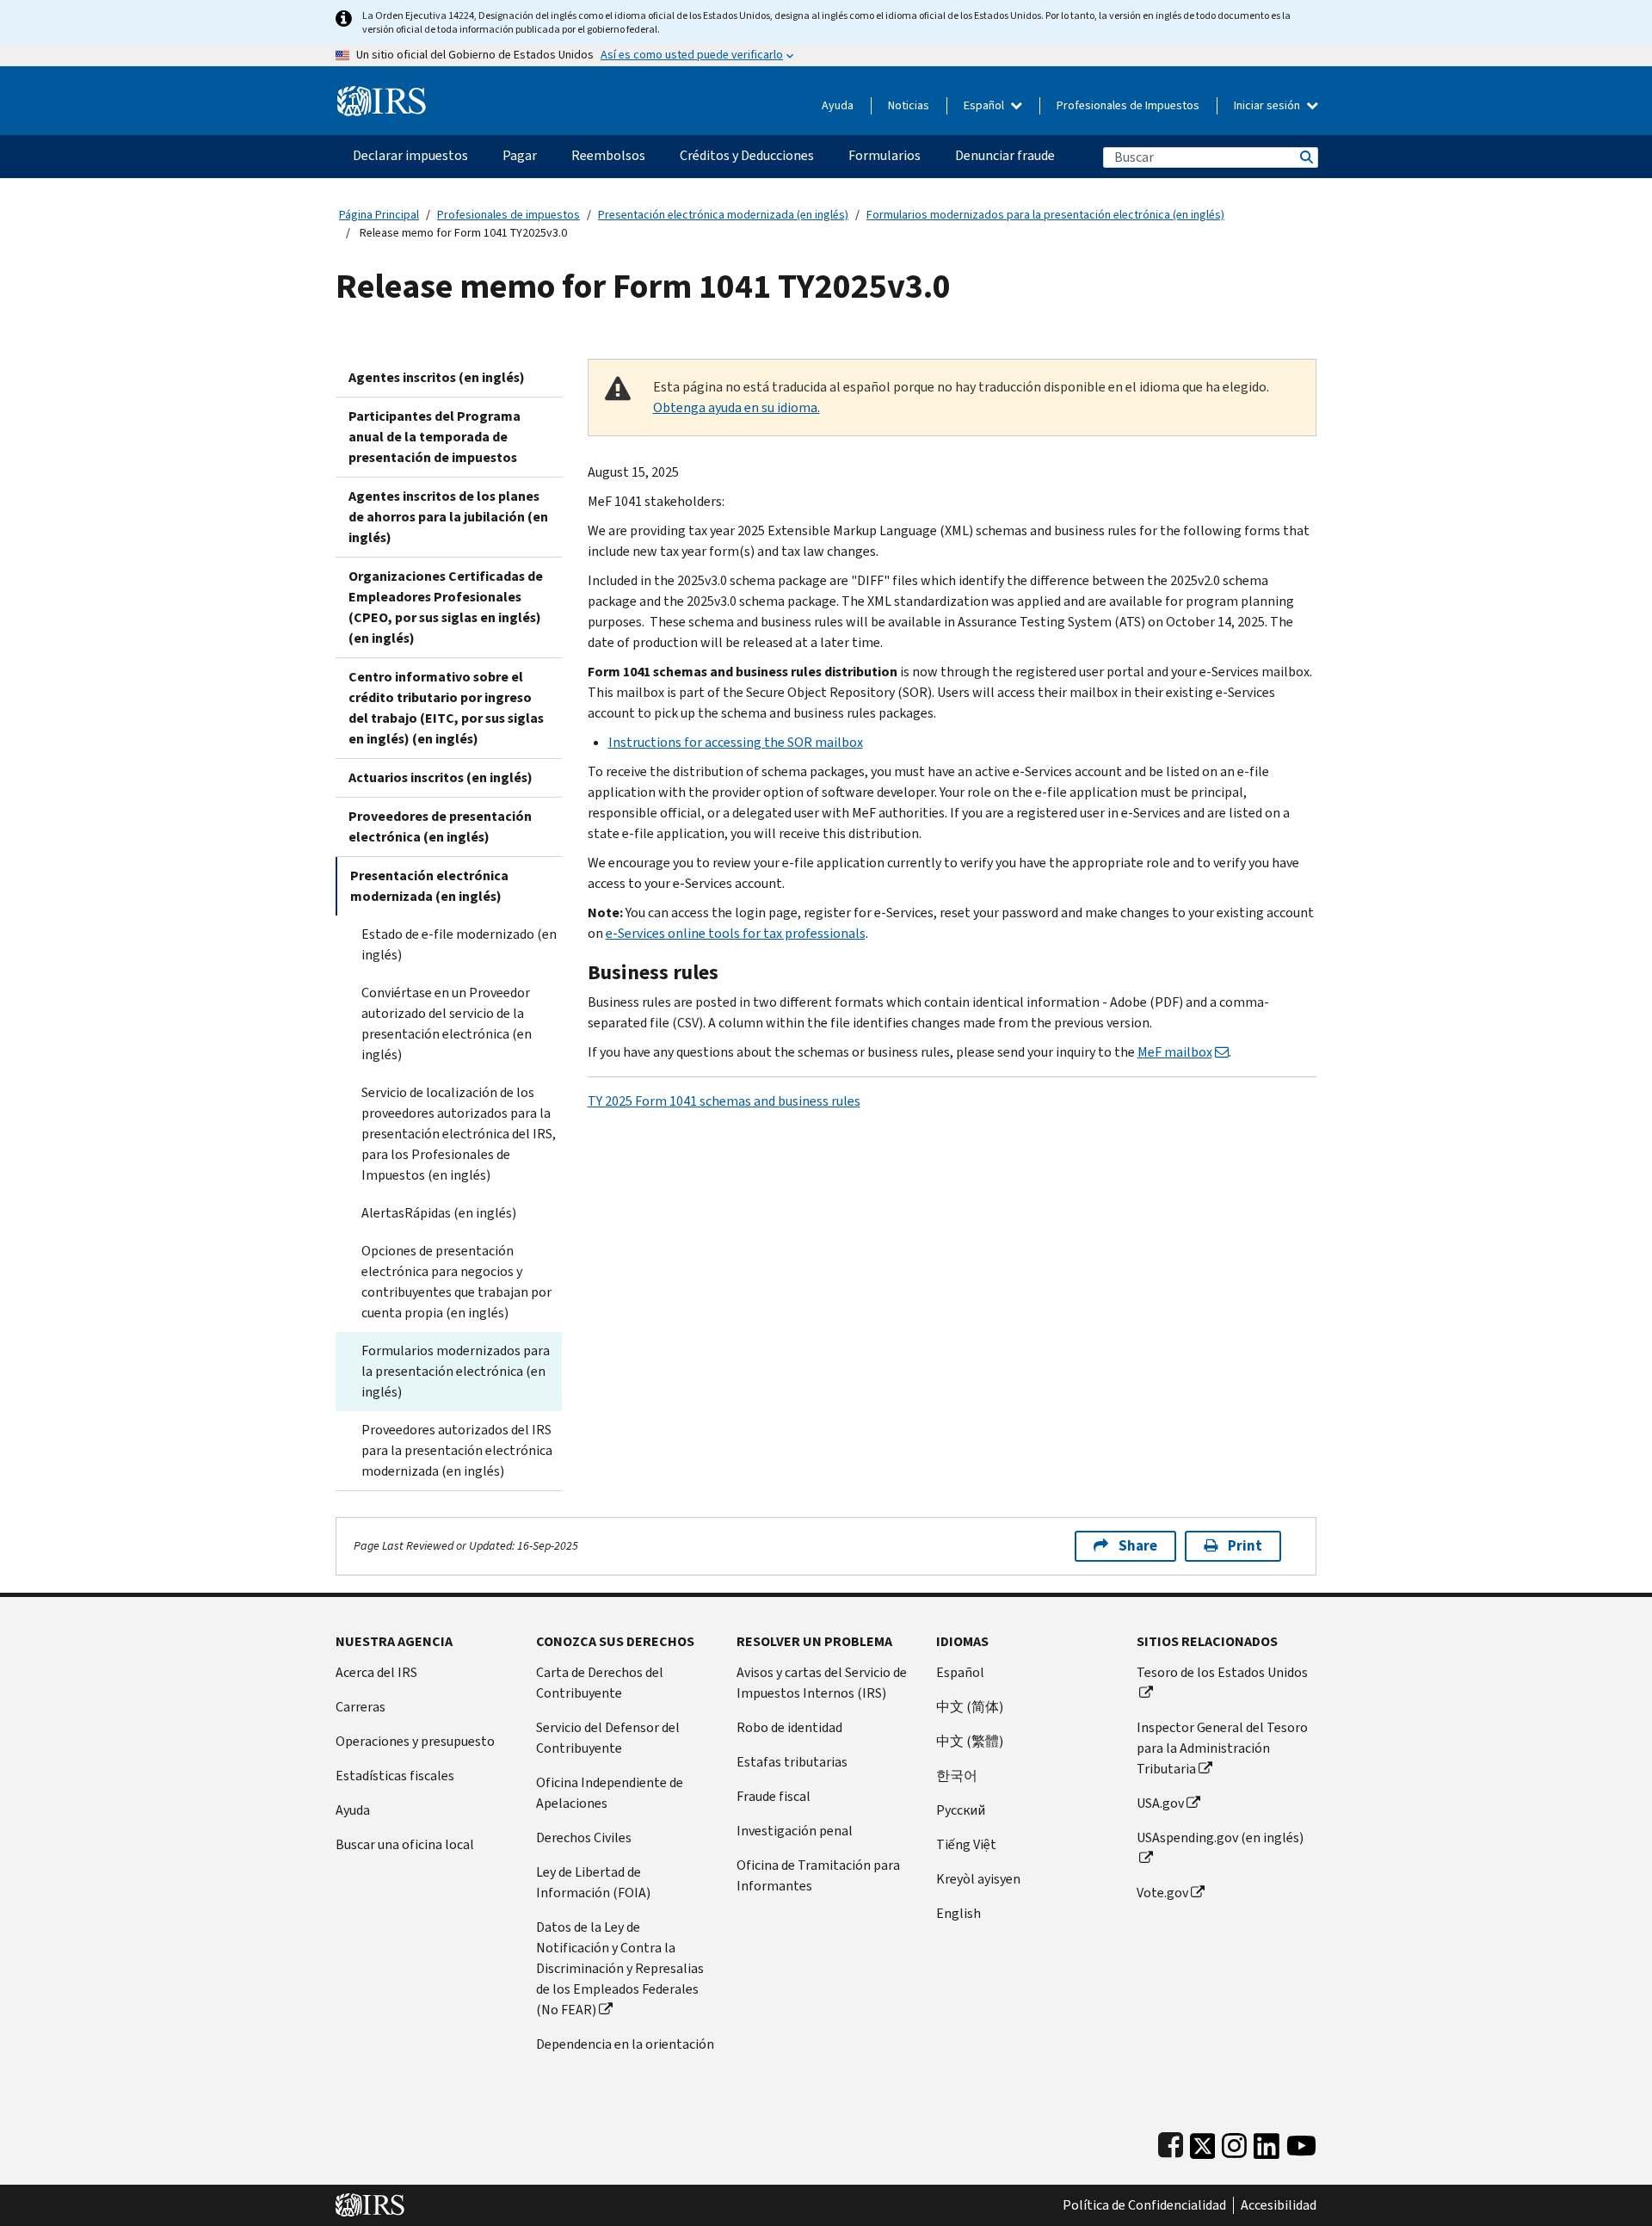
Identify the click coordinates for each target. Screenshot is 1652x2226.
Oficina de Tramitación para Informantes (818, 1875)
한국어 (957, 1776)
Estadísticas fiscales (395, 1776)
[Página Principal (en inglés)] (382, 94)
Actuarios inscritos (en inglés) (441, 777)
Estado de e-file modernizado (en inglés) (459, 944)
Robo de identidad (789, 1727)
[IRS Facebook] (1171, 2142)
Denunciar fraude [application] (1005, 155)
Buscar (1305, 157)
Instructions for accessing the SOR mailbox (736, 742)
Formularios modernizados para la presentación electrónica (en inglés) (1045, 215)
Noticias (909, 105)
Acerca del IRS (376, 1672)
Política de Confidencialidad (1144, 2205)
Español (985, 105)
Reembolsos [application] (608, 155)
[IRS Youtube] (1301, 2142)
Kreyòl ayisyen (978, 1879)
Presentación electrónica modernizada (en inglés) (723, 215)
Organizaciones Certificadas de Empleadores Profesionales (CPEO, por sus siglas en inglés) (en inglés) (446, 607)
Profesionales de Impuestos (1128, 105)
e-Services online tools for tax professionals (736, 933)
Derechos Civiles (584, 1838)
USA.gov (1160, 1803)
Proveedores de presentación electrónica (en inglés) (440, 826)
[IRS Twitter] (1203, 2142)
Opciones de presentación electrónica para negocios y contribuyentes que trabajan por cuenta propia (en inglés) (456, 1282)
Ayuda (838, 105)
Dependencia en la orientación (625, 2044)
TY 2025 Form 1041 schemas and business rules (724, 1101)
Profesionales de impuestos (509, 215)
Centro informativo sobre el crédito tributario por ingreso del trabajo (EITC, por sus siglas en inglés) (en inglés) (446, 708)
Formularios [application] (885, 155)
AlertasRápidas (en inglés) (439, 1213)
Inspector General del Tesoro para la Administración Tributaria (1222, 1748)
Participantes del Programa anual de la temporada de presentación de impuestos (435, 437)
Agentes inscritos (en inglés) (437, 377)
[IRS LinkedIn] (1267, 2142)
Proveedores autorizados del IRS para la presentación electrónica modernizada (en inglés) (457, 1450)
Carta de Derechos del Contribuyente (600, 1683)
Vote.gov (1162, 1893)
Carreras (361, 1707)
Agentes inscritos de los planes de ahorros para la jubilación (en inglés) (448, 517)
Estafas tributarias (792, 1762)
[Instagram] (1234, 2142)
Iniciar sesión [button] (1268, 105)
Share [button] (1138, 1546)
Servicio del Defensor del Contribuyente (608, 1738)
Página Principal (379, 215)
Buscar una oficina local (405, 1844)
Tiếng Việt (966, 1844)
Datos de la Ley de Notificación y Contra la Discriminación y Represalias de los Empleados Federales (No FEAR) (620, 1968)
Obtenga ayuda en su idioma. (737, 407)
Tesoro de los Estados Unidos (1222, 1672)
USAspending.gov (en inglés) (1220, 1838)
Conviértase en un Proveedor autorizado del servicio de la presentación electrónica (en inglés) (447, 1024)
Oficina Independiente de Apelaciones (610, 1793)
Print (1245, 1546)
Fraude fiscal (774, 1796)
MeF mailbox (1175, 1052)
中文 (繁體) (970, 1741)
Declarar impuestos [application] (410, 155)
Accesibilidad (1279, 2205)
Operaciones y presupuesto (415, 1741)
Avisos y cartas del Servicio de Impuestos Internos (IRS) (822, 1683)
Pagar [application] (520, 155)
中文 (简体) (970, 1707)
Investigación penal (795, 1831)
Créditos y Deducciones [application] (747, 155)
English (959, 1913)
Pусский (961, 1810)
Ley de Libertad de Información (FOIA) (593, 1882)
